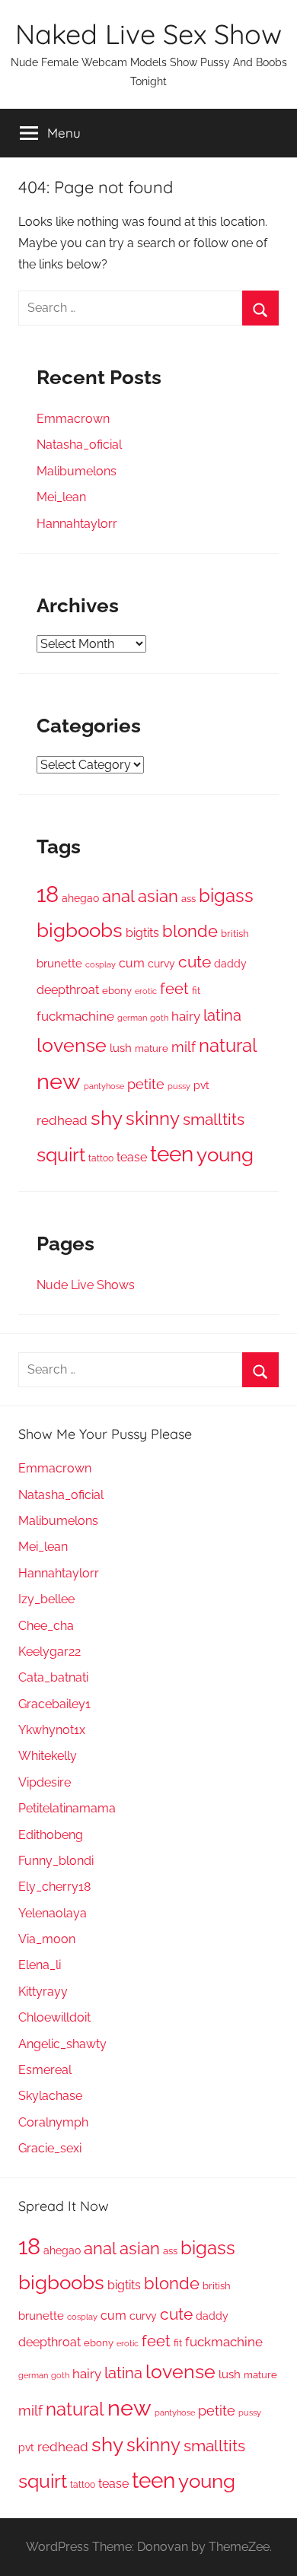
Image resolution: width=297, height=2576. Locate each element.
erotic (146, 991)
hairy (186, 1016)
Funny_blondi (56, 1861)
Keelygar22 (49, 1652)
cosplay (101, 964)
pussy (179, 1086)
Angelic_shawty (62, 2044)
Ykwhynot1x (52, 1730)
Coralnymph (53, 2122)
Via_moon (47, 1939)
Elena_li (40, 1965)
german (132, 1018)
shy (107, 1118)
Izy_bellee (46, 1599)
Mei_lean (61, 497)
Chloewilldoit (54, 2017)
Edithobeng (51, 1835)
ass (188, 899)
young (225, 1155)
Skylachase (50, 2096)
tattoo (101, 1158)
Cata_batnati (53, 1677)
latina (222, 1016)
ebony (117, 990)
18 (48, 894)
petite (146, 1084)
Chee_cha (46, 1626)
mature (152, 1048)
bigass (226, 896)
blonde (190, 931)
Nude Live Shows (86, 1285)
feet (174, 989)
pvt (201, 1085)
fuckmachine (75, 1016)
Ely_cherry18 (54, 1887)
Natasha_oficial (79, 445)
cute (195, 962)
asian (158, 896)
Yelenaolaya (53, 1913)
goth (159, 1018)
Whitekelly (48, 1756)
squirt (61, 1155)
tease (132, 1157)
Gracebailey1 (54, 1704)
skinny (153, 1118)
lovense (72, 1045)
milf (184, 1047)
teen (172, 1154)
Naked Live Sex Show (148, 34)
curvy (161, 964)
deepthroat (68, 990)
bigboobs (80, 930)
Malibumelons (77, 471)
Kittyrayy (43, 1992)
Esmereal (45, 2070)
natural (228, 1046)
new (59, 1081)
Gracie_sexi (50, 2148)
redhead (62, 1120)
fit (196, 991)
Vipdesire (45, 1782)
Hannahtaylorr (77, 524)
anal (118, 896)
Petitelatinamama (67, 1808)
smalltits (214, 1119)
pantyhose (104, 1086)
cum (132, 963)
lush (121, 1048)
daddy (230, 964)
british (235, 934)
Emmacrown (73, 419)
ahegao (80, 898)
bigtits (142, 933)
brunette (59, 963)
